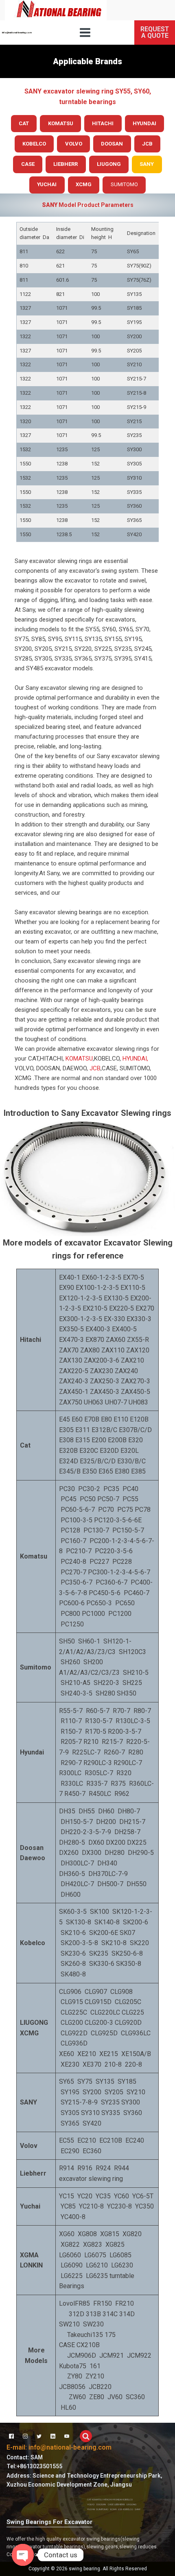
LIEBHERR (120, 2504)
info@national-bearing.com (17, 32)
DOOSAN (101, 2504)
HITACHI (107, 2499)
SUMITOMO (124, 184)
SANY (138, 2509)
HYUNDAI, (135, 1059)
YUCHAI (91, 2509)
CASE (111, 2504)
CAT (89, 2499)
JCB (95, 1068)
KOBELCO (128, 2499)
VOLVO (91, 2504)
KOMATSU (79, 1059)
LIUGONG (132, 2504)
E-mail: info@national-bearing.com (59, 2447)
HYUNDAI (117, 2499)
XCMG (113, 2509)
